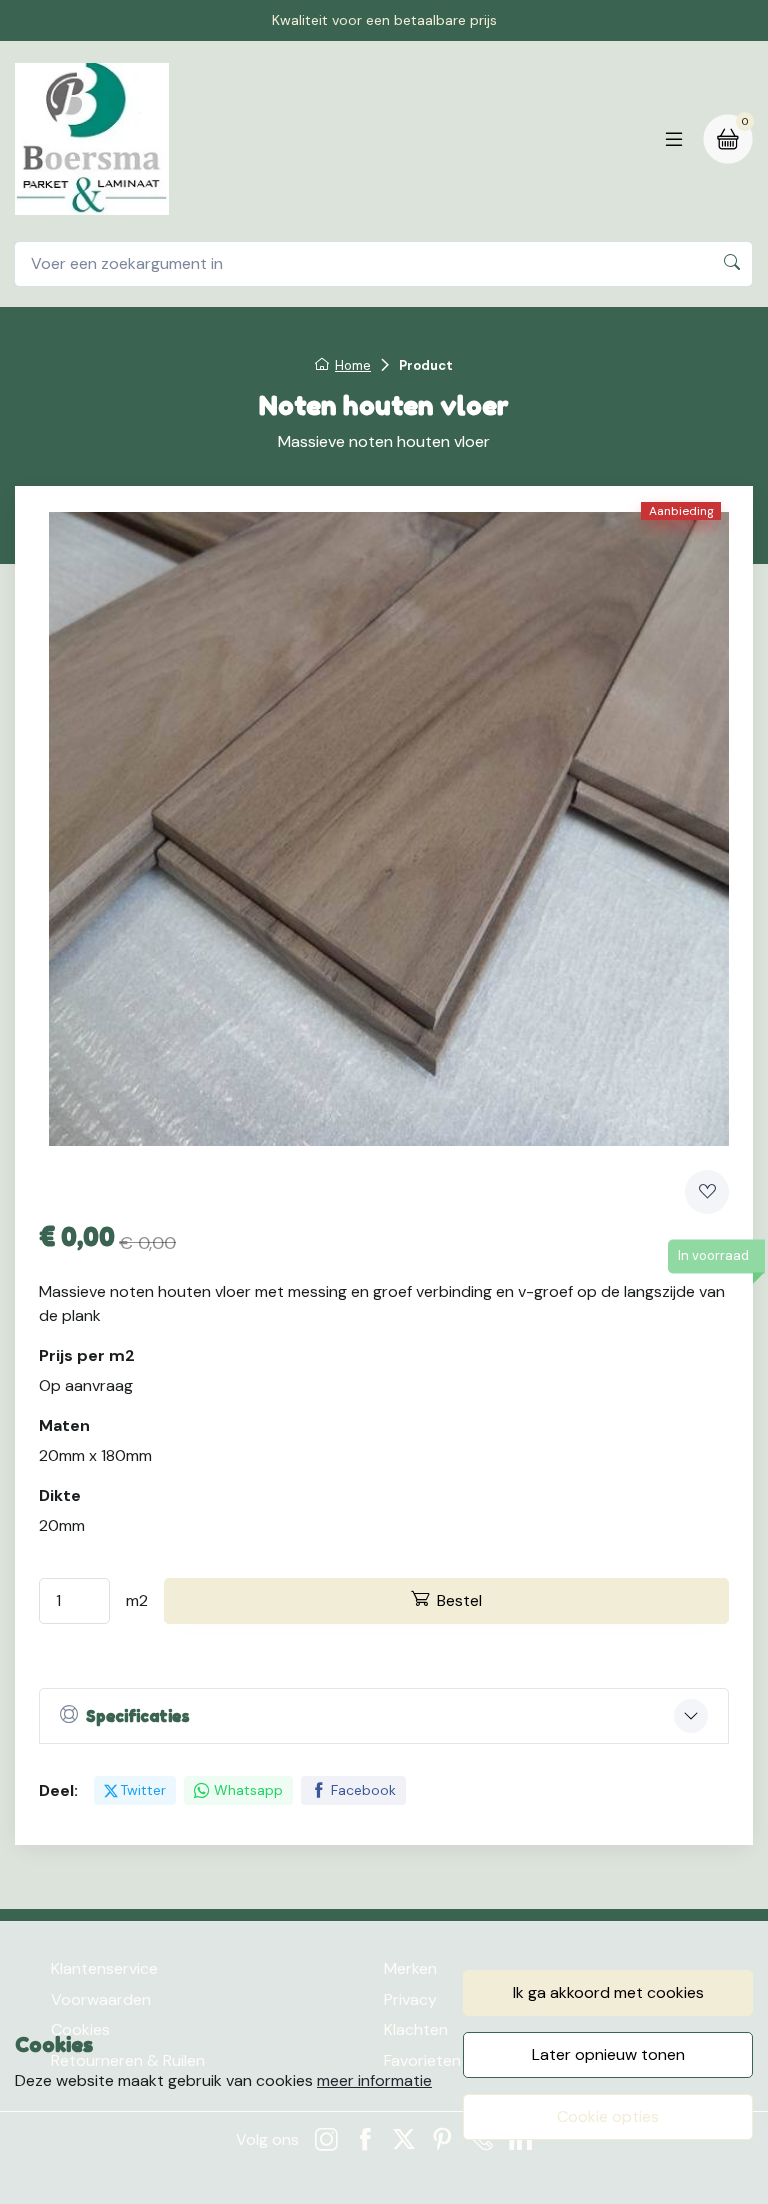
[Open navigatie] (674, 139)
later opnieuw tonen (608, 2054)
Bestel (459, 1600)
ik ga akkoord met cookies (608, 1992)
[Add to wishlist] (707, 1192)
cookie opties (608, 2116)
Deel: (58, 1790)
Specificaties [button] (138, 1716)
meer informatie (374, 2080)
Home (353, 365)
